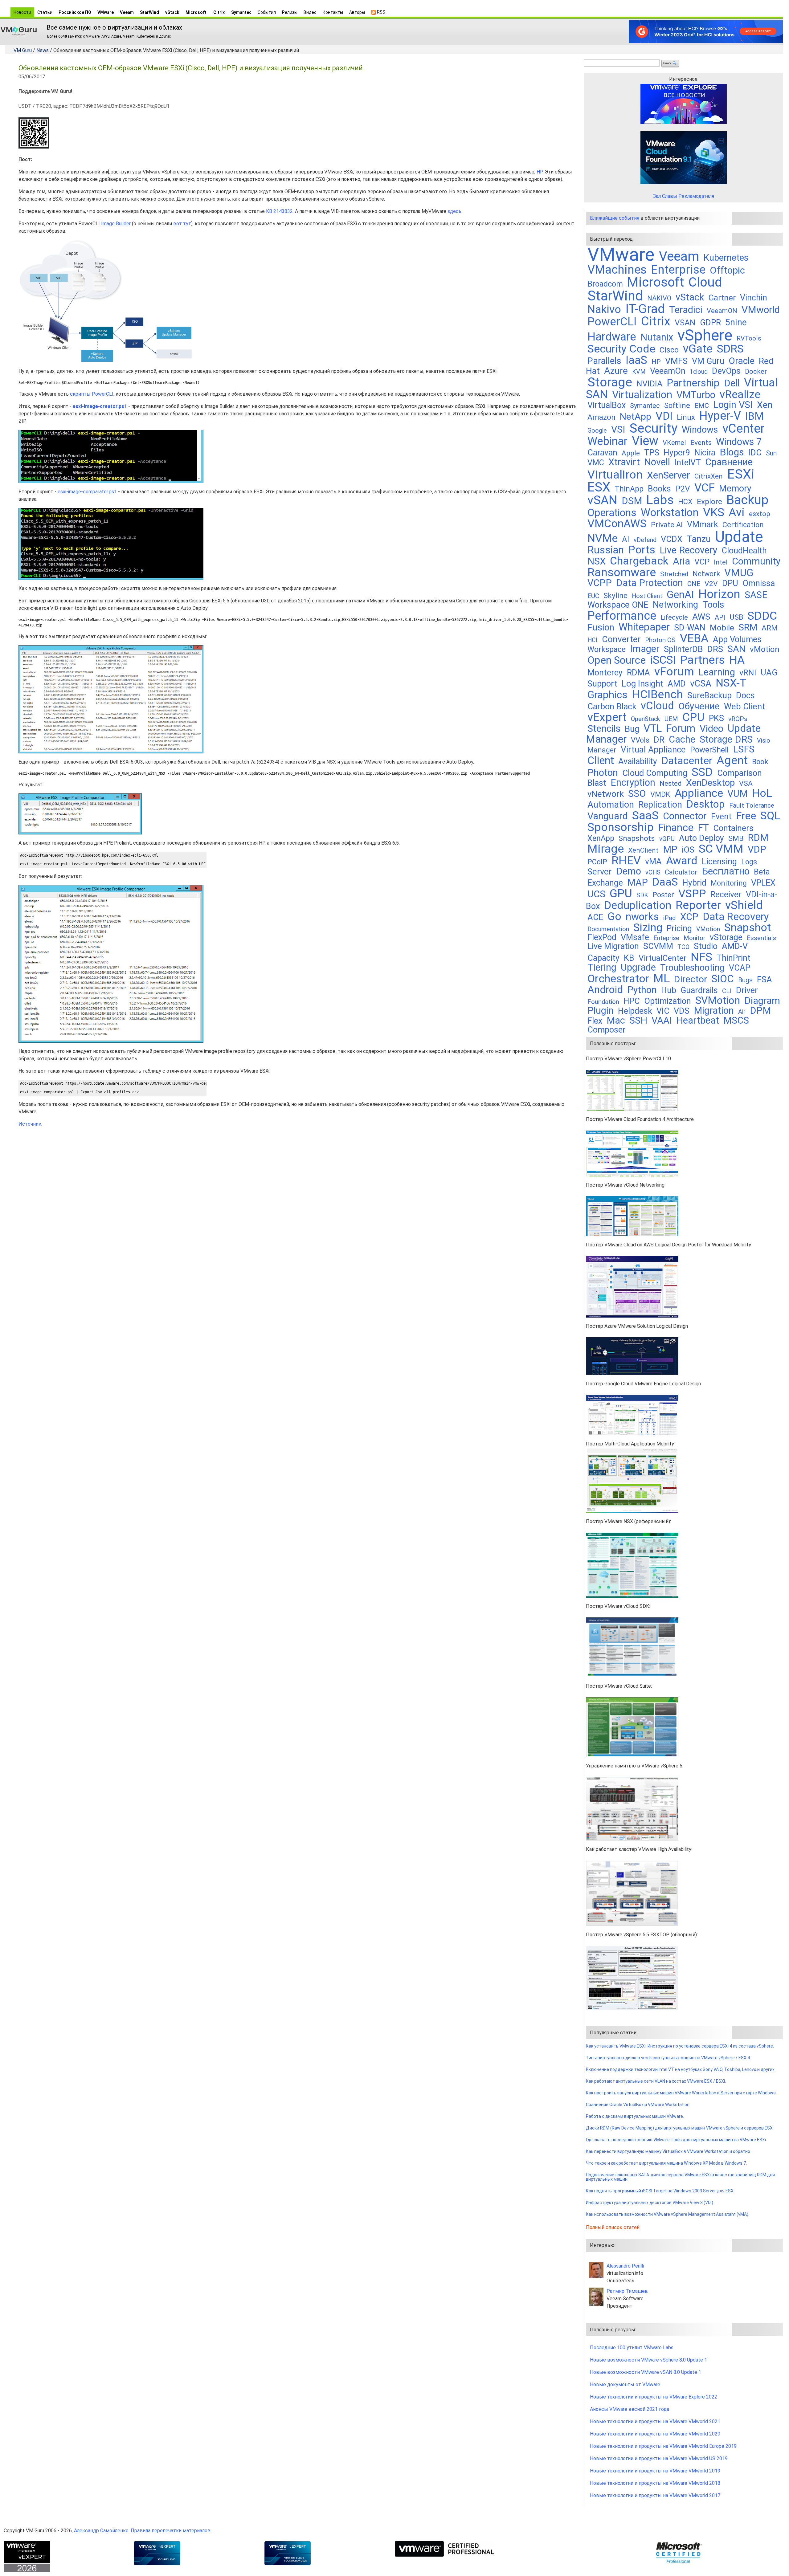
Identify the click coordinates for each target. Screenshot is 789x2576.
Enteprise (666, 938)
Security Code (621, 349)
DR (659, 740)
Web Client (744, 706)
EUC (593, 596)
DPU (730, 583)
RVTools (749, 338)
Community (756, 561)
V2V (711, 584)
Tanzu (699, 539)
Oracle (742, 361)
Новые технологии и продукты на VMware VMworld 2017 (655, 2495)
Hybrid (694, 883)
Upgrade (638, 967)
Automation (611, 805)
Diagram (762, 1001)
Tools (713, 605)
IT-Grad (645, 309)
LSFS (744, 749)
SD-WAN (690, 628)
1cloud (699, 372)
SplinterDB (683, 649)
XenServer (668, 475)
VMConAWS (617, 524)
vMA (653, 862)
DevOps (726, 371)
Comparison (740, 773)
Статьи (45, 12)
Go (614, 916)
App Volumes (737, 639)
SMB (736, 838)
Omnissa (759, 583)
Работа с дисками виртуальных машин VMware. (635, 2116)
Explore (709, 501)
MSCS (736, 1020)
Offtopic (727, 270)
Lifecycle (674, 617)
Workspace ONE (618, 605)
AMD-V (735, 946)
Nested (671, 783)
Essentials (761, 938)
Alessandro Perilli (625, 2266)
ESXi (741, 474)
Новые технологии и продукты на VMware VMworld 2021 (655, 2421)
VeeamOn (668, 371)
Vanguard (608, 816)
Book (760, 762)
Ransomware (622, 572)
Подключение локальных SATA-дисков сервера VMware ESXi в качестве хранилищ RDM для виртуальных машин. (680, 2177)
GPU (621, 893)
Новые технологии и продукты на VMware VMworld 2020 (655, 2434)
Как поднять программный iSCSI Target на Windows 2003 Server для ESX (660, 2191)
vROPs (738, 719)
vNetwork (606, 794)
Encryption (633, 783)
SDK (642, 895)
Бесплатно (726, 871)
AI (626, 539)
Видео (310, 12)
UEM (671, 719)
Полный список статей (613, 2227)
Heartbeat (698, 1020)
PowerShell (709, 750)
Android (605, 990)
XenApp (601, 838)
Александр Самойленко (101, 2531)
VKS (714, 512)
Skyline (615, 595)
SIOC (723, 979)
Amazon (601, 417)
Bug (632, 729)
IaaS (636, 360)
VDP (757, 849)
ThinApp (629, 489)
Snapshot (748, 927)
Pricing (679, 928)
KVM (639, 372)
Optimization (668, 1001)
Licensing (719, 862)
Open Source (617, 660)
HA (737, 660)
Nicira (705, 453)
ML (662, 978)
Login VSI (733, 405)
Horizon (719, 594)
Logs (749, 862)
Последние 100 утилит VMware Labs (632, 2348)
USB (736, 617)
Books (659, 489)
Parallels (604, 361)
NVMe (603, 538)
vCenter (744, 428)
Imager (645, 649)
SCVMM (658, 946)
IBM (754, 416)
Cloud (705, 282)
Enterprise (678, 269)
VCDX (672, 539)
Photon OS (660, 640)
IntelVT (688, 463)
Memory (735, 488)
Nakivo (604, 309)
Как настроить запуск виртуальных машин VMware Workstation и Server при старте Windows (681, 2093)
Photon (603, 773)
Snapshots (637, 838)
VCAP (740, 968)
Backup (748, 500)
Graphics (607, 695)
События (267, 12)
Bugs (745, 980)
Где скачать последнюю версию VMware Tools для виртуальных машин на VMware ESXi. (676, 2140)
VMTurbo (696, 395)
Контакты (333, 12)
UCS (596, 894)
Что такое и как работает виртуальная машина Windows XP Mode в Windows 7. (666, 2163)
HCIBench (657, 694)
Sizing (648, 927)
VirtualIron (615, 475)
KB (629, 958)
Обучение (699, 706)
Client (601, 760)
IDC (755, 453)
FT (703, 828)
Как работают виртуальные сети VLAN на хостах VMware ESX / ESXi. (656, 2081)
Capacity (603, 958)
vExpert (607, 717)
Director (691, 979)
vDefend (645, 540)
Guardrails (699, 990)
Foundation (603, 1002)
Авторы (357, 12)
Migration (714, 1011)
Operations (612, 513)
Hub (669, 990)
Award (682, 861)
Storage (610, 382)
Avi (737, 512)
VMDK (660, 794)
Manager (602, 750)
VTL (653, 728)
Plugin (601, 1011)
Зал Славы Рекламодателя (684, 196)
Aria (681, 561)
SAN (736, 649)
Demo (629, 871)
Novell (657, 462)
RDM (758, 838)
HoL (762, 793)
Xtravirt (624, 462)
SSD (702, 772)
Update (739, 537)
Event (721, 817)
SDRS (730, 349)
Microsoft (196, 12)
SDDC (762, 616)
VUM (738, 794)
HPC (632, 1001)
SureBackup (709, 695)
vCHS (653, 872)
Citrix (219, 12)
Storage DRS (726, 739)
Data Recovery (736, 917)
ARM (770, 628)
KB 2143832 (279, 211)
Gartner (722, 298)
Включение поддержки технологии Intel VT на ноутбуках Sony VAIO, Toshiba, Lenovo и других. (681, 2069)
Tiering (602, 967)
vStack (172, 12)
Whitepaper (644, 627)
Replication (660, 805)
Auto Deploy (701, 838)
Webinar (607, 441)
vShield (744, 905)
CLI (727, 991)
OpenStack (646, 719)
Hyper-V (720, 416)
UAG (769, 673)
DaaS (665, 882)
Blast (597, 783)
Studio (706, 946)
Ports (642, 550)
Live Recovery (688, 550)
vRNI (748, 673)
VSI (618, 429)
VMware (106, 12)
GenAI (680, 595)
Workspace (607, 649)
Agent (732, 760)
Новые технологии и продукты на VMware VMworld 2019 (655, 2471)
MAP (638, 882)
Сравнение (729, 462)
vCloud (657, 706)
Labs (660, 500)
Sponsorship (621, 827)
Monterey (605, 673)
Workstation (670, 512)
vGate (698, 349)
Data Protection (650, 583)
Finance (676, 827)
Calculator (681, 872)
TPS (652, 453)
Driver (747, 990)
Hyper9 (677, 453)
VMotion (708, 929)
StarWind (149, 12)
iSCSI (663, 660)
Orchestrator (618, 979)
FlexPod (602, 937)
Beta (762, 872)
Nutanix (657, 337)
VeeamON (722, 311)
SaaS (645, 815)
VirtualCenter (662, 958)
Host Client (647, 596)
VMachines (617, 270)
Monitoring (729, 883)
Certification (743, 525)
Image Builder (116, 224)
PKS (716, 718)
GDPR (710, 323)
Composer (607, 1030)
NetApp (636, 416)
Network (706, 574)
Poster (663, 895)
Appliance (699, 793)
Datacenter (687, 761)
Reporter (698, 905)
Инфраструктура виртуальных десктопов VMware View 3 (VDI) (650, 2203)
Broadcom (605, 284)
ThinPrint (734, 958)
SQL (770, 816)
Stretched (674, 574)
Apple (631, 453)
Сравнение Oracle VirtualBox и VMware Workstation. (638, 2105)
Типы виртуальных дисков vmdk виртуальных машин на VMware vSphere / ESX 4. (668, 2058)
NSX (597, 561)
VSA (746, 783)
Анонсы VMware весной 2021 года (630, 2409)
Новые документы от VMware (625, 2384)
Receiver (726, 895)
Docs (745, 695)
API (720, 617)
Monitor (695, 938)
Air (742, 1012)
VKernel (674, 443)
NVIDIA (649, 383)
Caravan (602, 453)
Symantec (241, 12)
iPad (670, 918)
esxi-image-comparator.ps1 (87, 492)
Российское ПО (75, 12)
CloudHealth (744, 551)
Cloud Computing (655, 773)
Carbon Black (612, 707)
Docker (756, 371)
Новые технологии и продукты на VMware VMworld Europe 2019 (663, 2446)
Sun (771, 453)
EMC (702, 406)
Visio (764, 741)
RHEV (626, 860)
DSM (632, 501)
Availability (638, 761)
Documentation (608, 929)
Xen (765, 405)
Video (711, 729)
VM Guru (23, 50)
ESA (764, 980)
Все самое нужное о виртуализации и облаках (114, 27)
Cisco (669, 350)
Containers (733, 828)
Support (602, 684)
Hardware (612, 337)
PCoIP (597, 862)
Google (597, 431)
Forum (681, 728)
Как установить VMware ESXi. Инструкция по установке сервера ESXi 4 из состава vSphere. (680, 2046)
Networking (675, 605)
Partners (703, 660)
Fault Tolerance (752, 805)
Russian (606, 550)
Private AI (667, 525)
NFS (701, 957)
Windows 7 (739, 442)
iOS (688, 850)
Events (701, 443)
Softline (677, 406)
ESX (599, 487)
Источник (30, 1124)
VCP (702, 562)
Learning (717, 672)
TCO (683, 947)
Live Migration (613, 946)
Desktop (706, 804)
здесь (454, 211)
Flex (595, 1021)
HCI (593, 640)
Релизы (290, 12)
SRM (748, 627)
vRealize (740, 394)
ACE (595, 917)
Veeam (127, 12)
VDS (682, 1011)
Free (746, 816)
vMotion (765, 649)
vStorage (726, 937)
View (645, 441)
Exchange (605, 883)
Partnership (693, 383)
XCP (689, 917)
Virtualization (642, 395)
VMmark (703, 524)
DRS (715, 649)
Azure (616, 371)
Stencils (604, 729)
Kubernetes (726, 258)
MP (670, 849)
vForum (674, 671)
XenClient (643, 850)
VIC (663, 1011)
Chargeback (639, 561)
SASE (756, 595)
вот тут (182, 224)
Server (600, 872)
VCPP (600, 583)
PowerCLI (612, 322)
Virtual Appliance (653, 750)
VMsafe (635, 937)
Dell (732, 383)
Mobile (722, 628)
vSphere (705, 335)
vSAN (602, 500)
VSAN (685, 323)
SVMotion (718, 1000)
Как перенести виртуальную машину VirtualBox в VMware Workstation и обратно (668, 2151)
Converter (621, 639)
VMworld (761, 310)
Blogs (732, 452)
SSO (637, 794)
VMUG (739, 573)
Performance (622, 616)
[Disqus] (299, 1210)
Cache (682, 739)
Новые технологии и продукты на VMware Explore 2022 (654, 2397)
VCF (705, 488)
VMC (596, 463)
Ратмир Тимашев (627, 2291)
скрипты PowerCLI (92, 394)
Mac (616, 1020)
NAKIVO (659, 298)
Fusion (601, 627)
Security (653, 428)
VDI (664, 416)
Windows (700, 430)
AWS (701, 617)
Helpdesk (635, 1011)
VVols (640, 740)
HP (540, 172)
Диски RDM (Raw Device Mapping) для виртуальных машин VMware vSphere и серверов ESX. (680, 2128)
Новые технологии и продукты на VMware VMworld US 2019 (659, 2458)
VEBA (694, 638)
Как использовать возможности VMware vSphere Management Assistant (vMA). (668, 2214)
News (43, 50)
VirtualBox (607, 405)
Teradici (686, 310)
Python (642, 990)
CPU (693, 717)
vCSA (701, 683)
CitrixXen (709, 476)
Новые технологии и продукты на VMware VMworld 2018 (655, 2483)
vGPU (667, 839)
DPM (760, 1011)
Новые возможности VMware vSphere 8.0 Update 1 (648, 2360)
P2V (683, 489)
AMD (677, 684)
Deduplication (638, 905)
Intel (721, 562)
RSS (381, 12)
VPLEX (763, 883)
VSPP (692, 894)
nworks (642, 917)
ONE (694, 584)
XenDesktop (710, 783)
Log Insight (642, 684)
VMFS (676, 361)
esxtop (760, 514)
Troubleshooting (692, 968)
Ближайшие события (615, 218)
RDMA (638, 673)
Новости (22, 12)
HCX (685, 502)
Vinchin (754, 298)
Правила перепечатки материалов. (171, 2531)
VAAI (662, 1020)
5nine (736, 322)
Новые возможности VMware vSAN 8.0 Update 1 (646, 2372)
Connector (685, 816)
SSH (638, 1020)
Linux (686, 417)
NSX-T (731, 683)
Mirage (606, 849)
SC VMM (721, 849)
